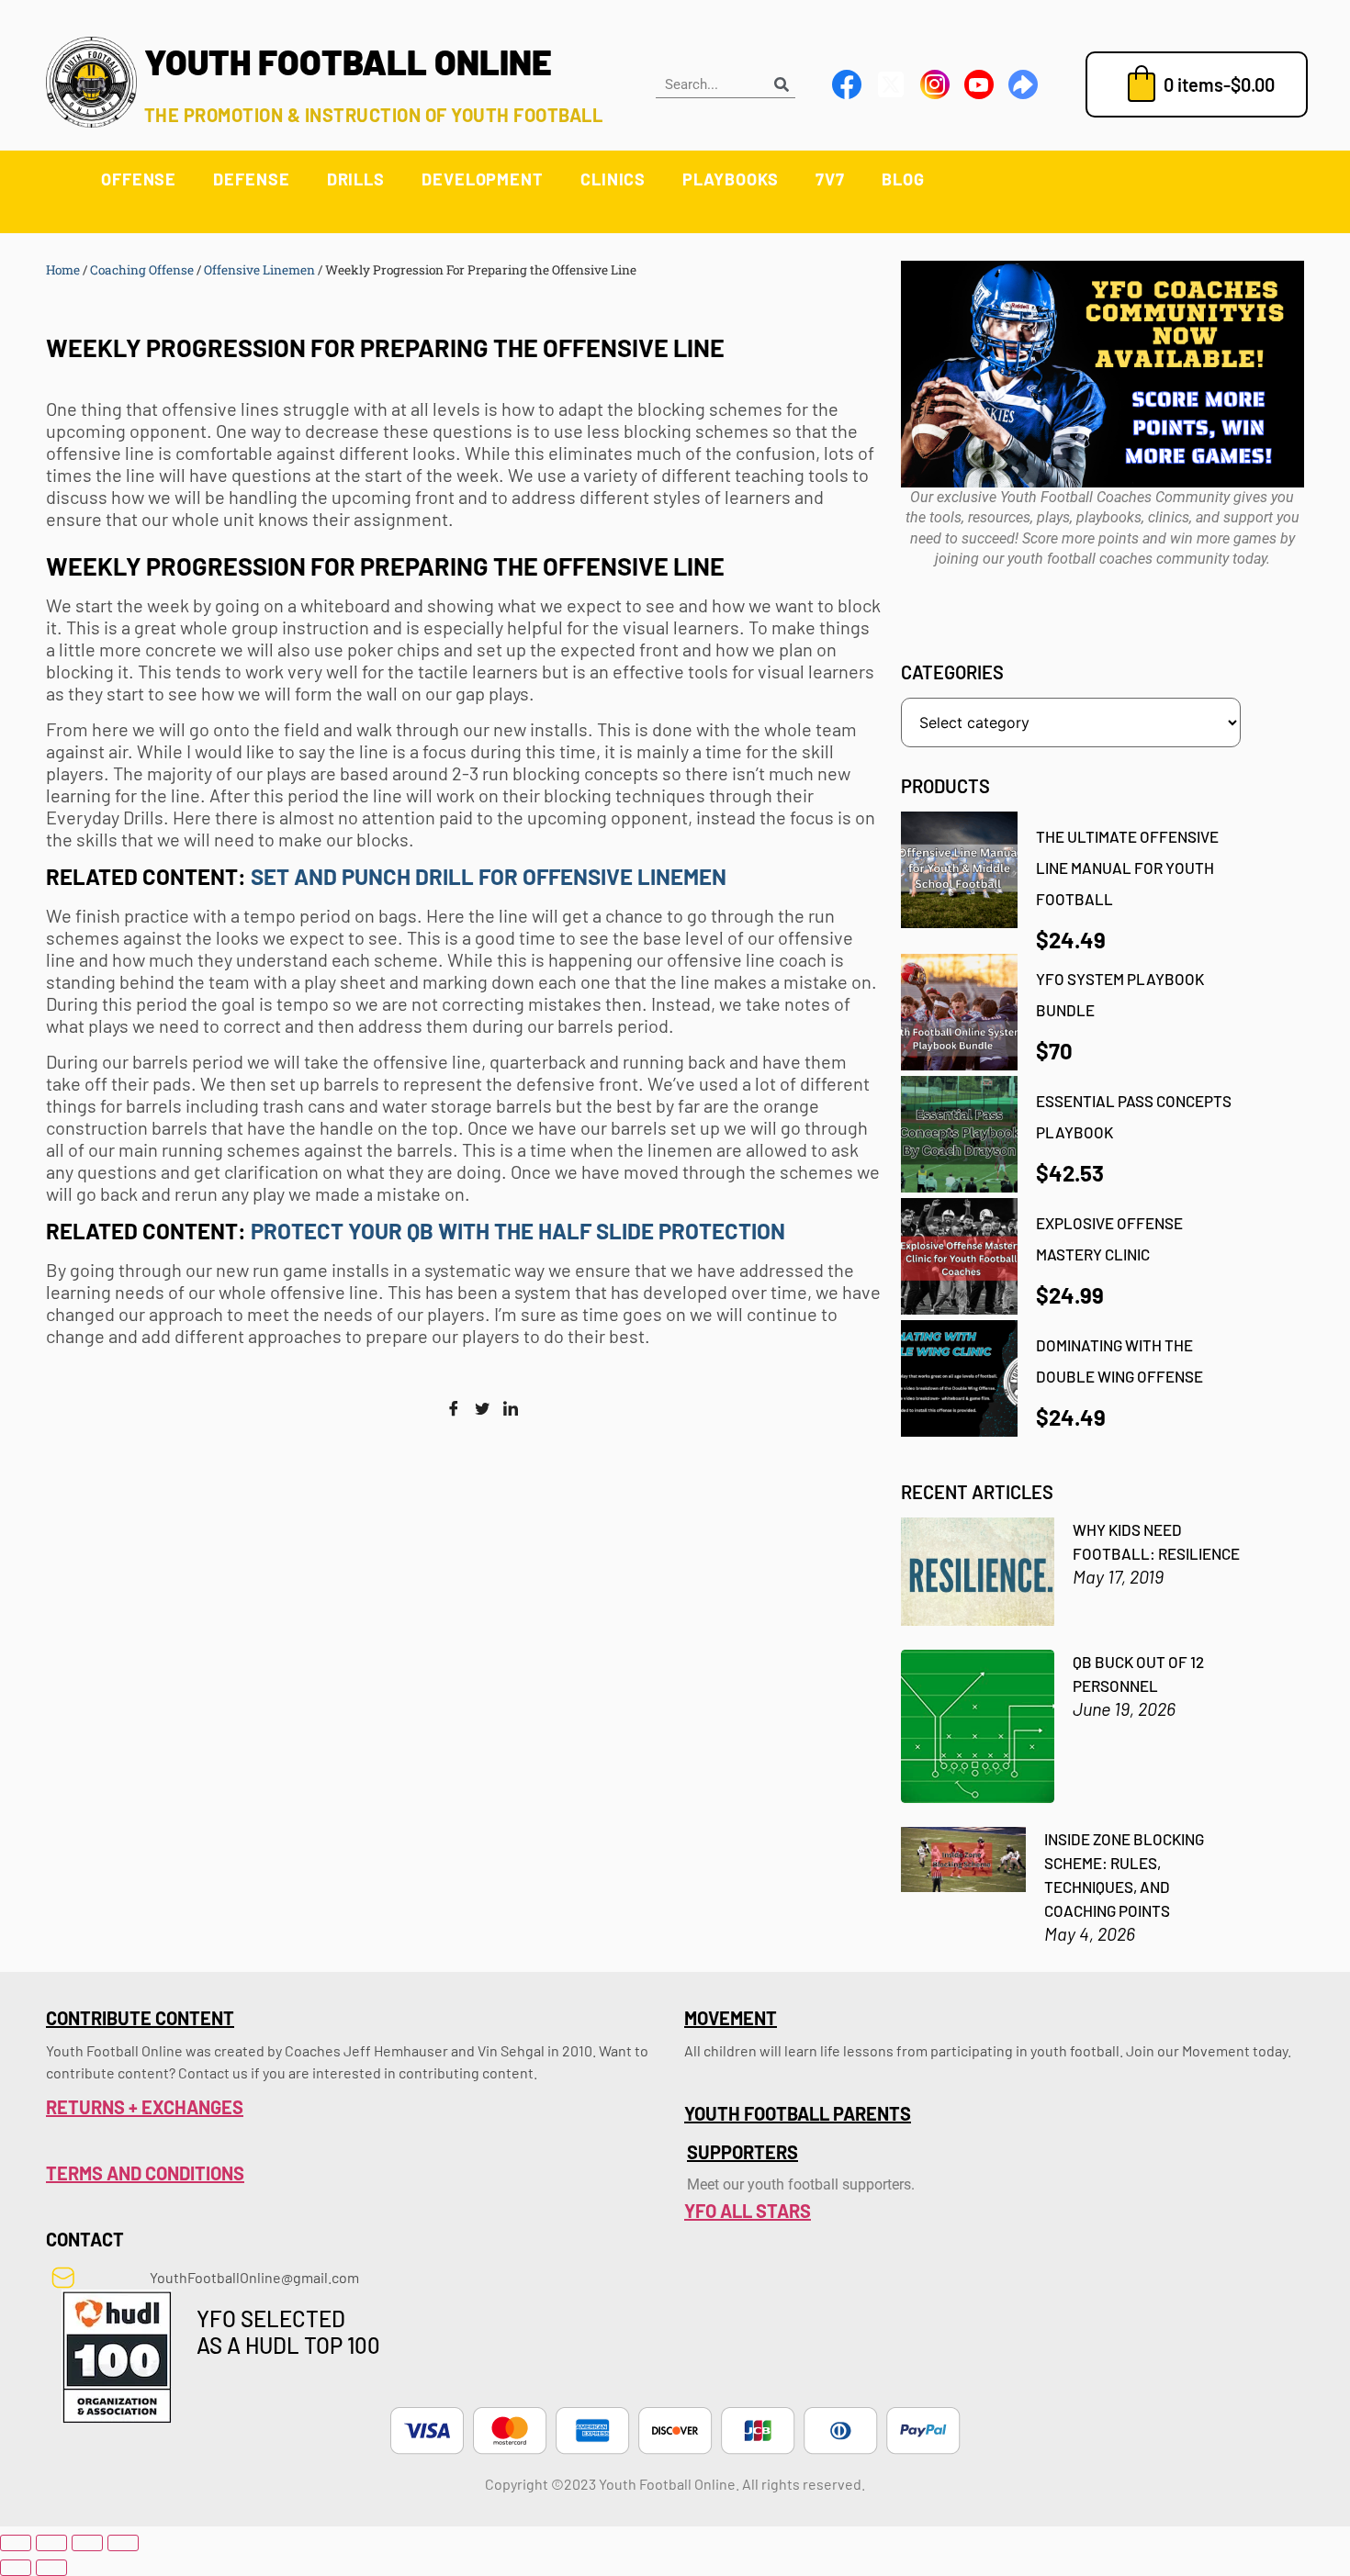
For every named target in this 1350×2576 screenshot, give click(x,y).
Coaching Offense (142, 270)
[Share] (87, 2543)
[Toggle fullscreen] (51, 2543)
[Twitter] (482, 1409)
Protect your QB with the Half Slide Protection (520, 1231)
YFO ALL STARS (748, 2211)
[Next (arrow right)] (51, 2568)
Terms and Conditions (145, 2173)
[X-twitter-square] (891, 84)
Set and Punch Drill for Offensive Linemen (491, 876)
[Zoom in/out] (16, 2543)
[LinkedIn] (511, 1409)
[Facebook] (454, 1409)
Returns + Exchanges (145, 2107)
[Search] (782, 84)
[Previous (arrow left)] (16, 2568)
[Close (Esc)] (123, 2543)
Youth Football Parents (798, 2113)
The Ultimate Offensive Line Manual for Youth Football (1127, 867)
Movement (731, 2018)
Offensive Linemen (259, 270)
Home (63, 270)
